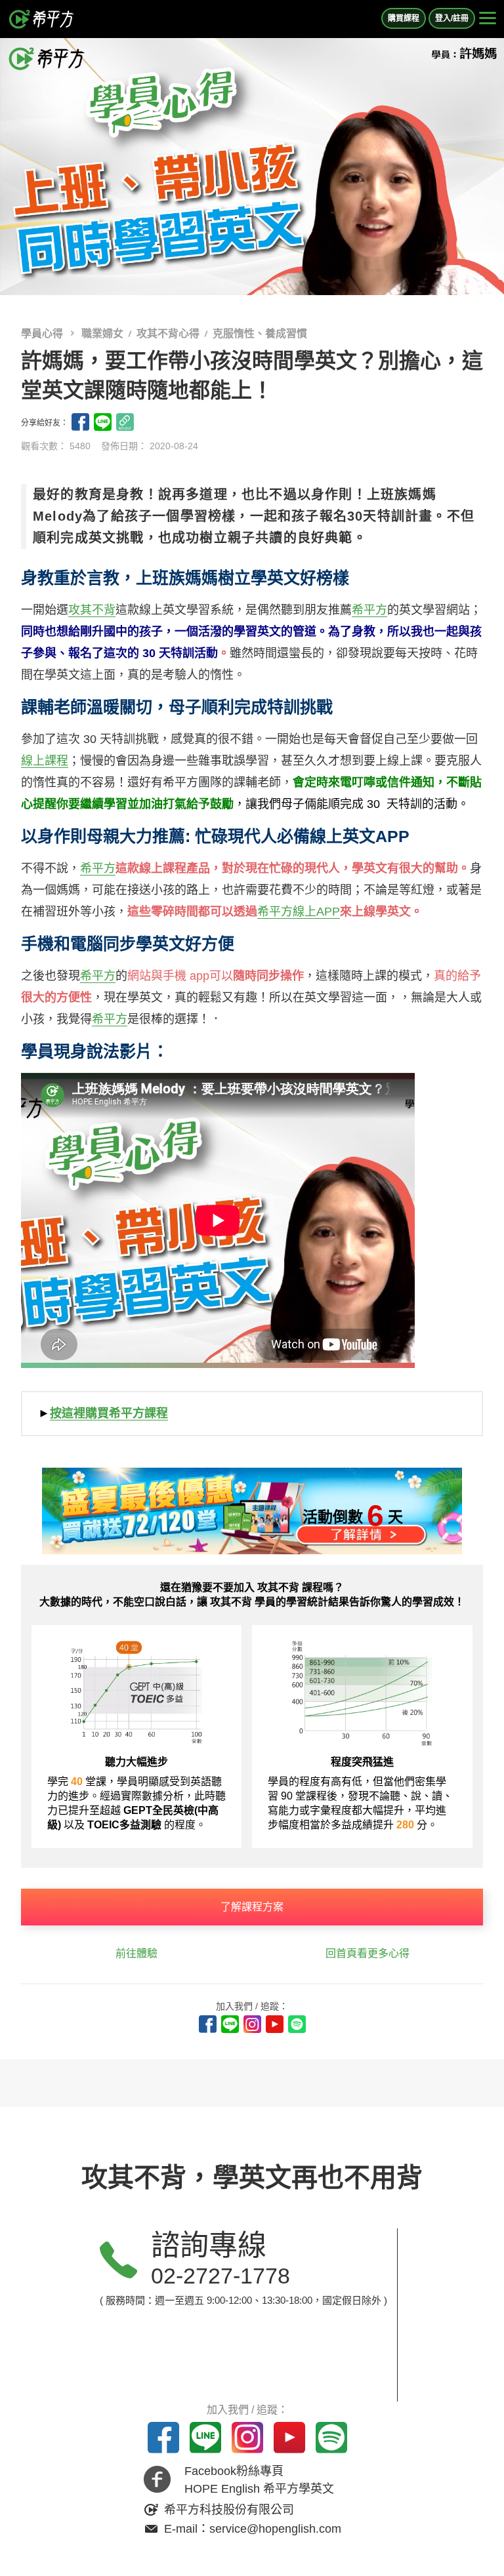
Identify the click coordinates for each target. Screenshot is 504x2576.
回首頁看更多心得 (367, 1953)
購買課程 (404, 18)
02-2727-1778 (220, 2276)
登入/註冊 (452, 18)
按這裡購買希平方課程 (109, 1413)
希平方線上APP (299, 912)
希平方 (369, 610)
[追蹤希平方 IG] (252, 2024)
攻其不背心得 (168, 333)
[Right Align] (488, 19)
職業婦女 (102, 333)
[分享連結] (125, 422)
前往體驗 (136, 1953)
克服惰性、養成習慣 (260, 333)
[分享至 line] (103, 422)
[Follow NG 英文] (297, 2024)
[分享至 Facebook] (80, 422)
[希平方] (42, 19)
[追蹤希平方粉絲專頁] (208, 2024)
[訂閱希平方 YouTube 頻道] (275, 2024)
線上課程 (45, 761)
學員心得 (43, 333)
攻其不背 (92, 610)
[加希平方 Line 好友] (230, 2024)
